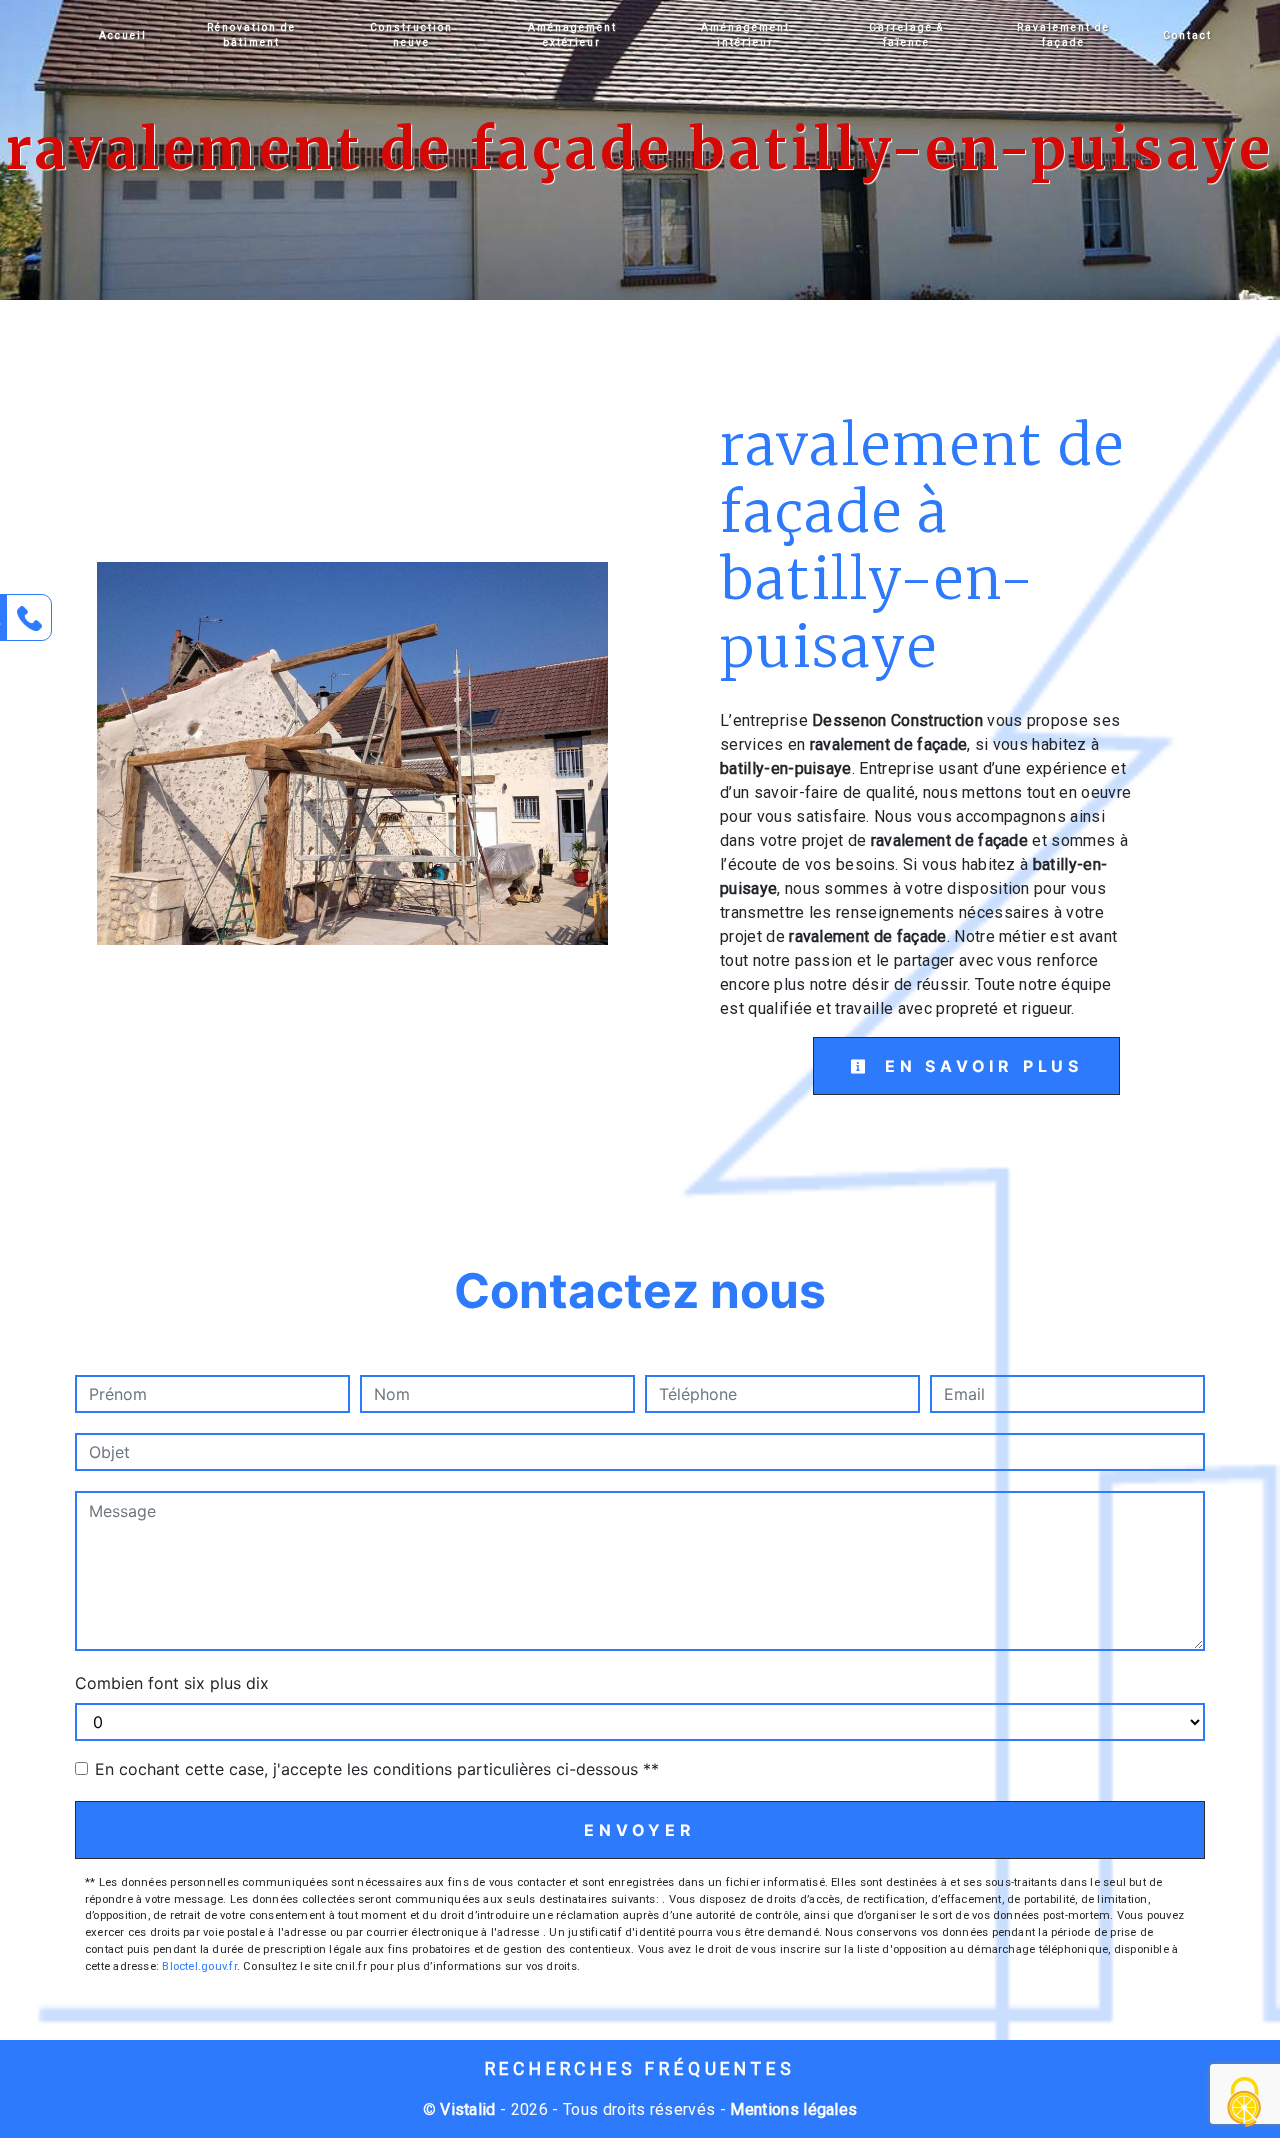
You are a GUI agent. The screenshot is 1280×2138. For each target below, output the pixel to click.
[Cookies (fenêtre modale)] (1245, 2103)
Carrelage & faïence (906, 35)
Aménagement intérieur (745, 35)
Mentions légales (791, 2109)
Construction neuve (411, 35)
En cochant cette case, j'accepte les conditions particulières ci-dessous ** (377, 1769)
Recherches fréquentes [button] (640, 2069)
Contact (1187, 35)
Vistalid (468, 2109)
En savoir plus (979, 1066)
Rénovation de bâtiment (251, 35)
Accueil (123, 35)
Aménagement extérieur (572, 35)
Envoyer (640, 1830)
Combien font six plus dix (172, 1683)
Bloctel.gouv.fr (199, 1966)
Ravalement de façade (1063, 35)
